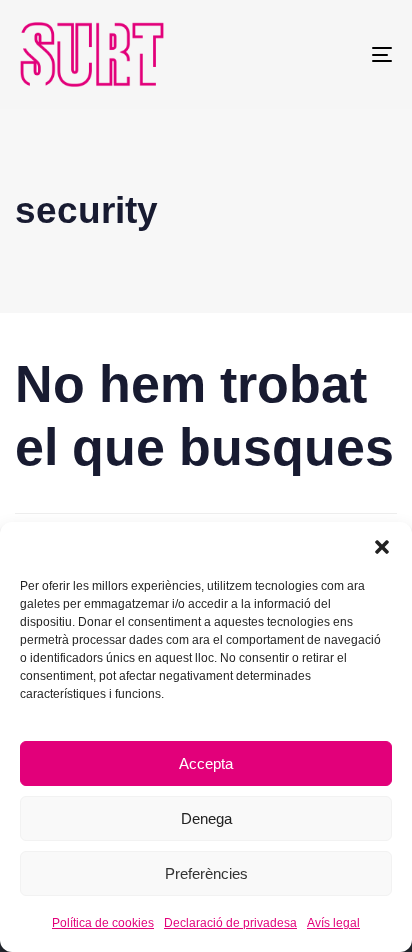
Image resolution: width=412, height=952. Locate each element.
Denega (206, 818)
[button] (382, 547)
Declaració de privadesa (230, 923)
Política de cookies (103, 923)
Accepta (206, 763)
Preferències (206, 873)
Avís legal (333, 923)
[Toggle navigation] (330, 54)
